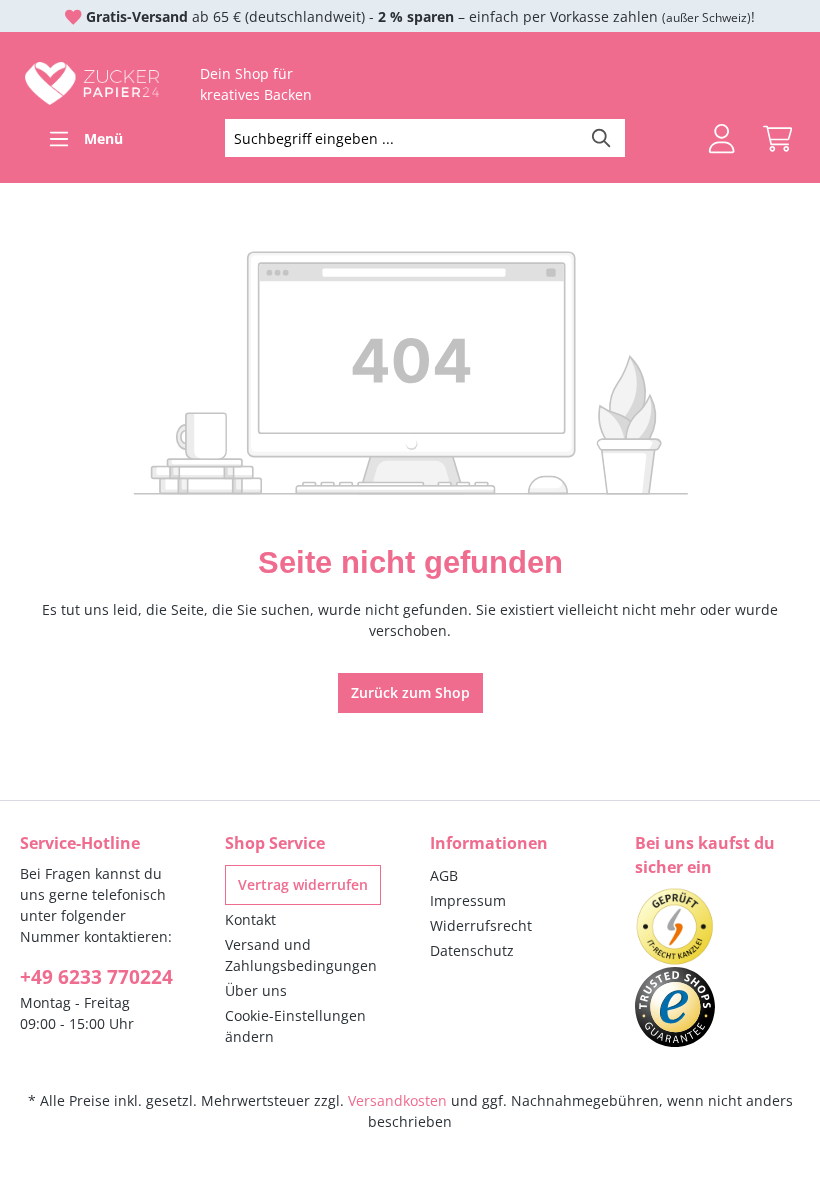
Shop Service (275, 843)
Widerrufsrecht (481, 925)
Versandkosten (397, 1100)
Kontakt (250, 919)
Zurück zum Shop (410, 692)
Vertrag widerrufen (303, 884)
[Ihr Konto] (721, 138)
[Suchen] (602, 138)
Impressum (468, 900)
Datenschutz (472, 950)
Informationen (489, 843)
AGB (444, 875)
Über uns (256, 990)
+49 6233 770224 (96, 977)
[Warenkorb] (777, 138)
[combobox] (402, 138)
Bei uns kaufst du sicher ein (705, 855)
